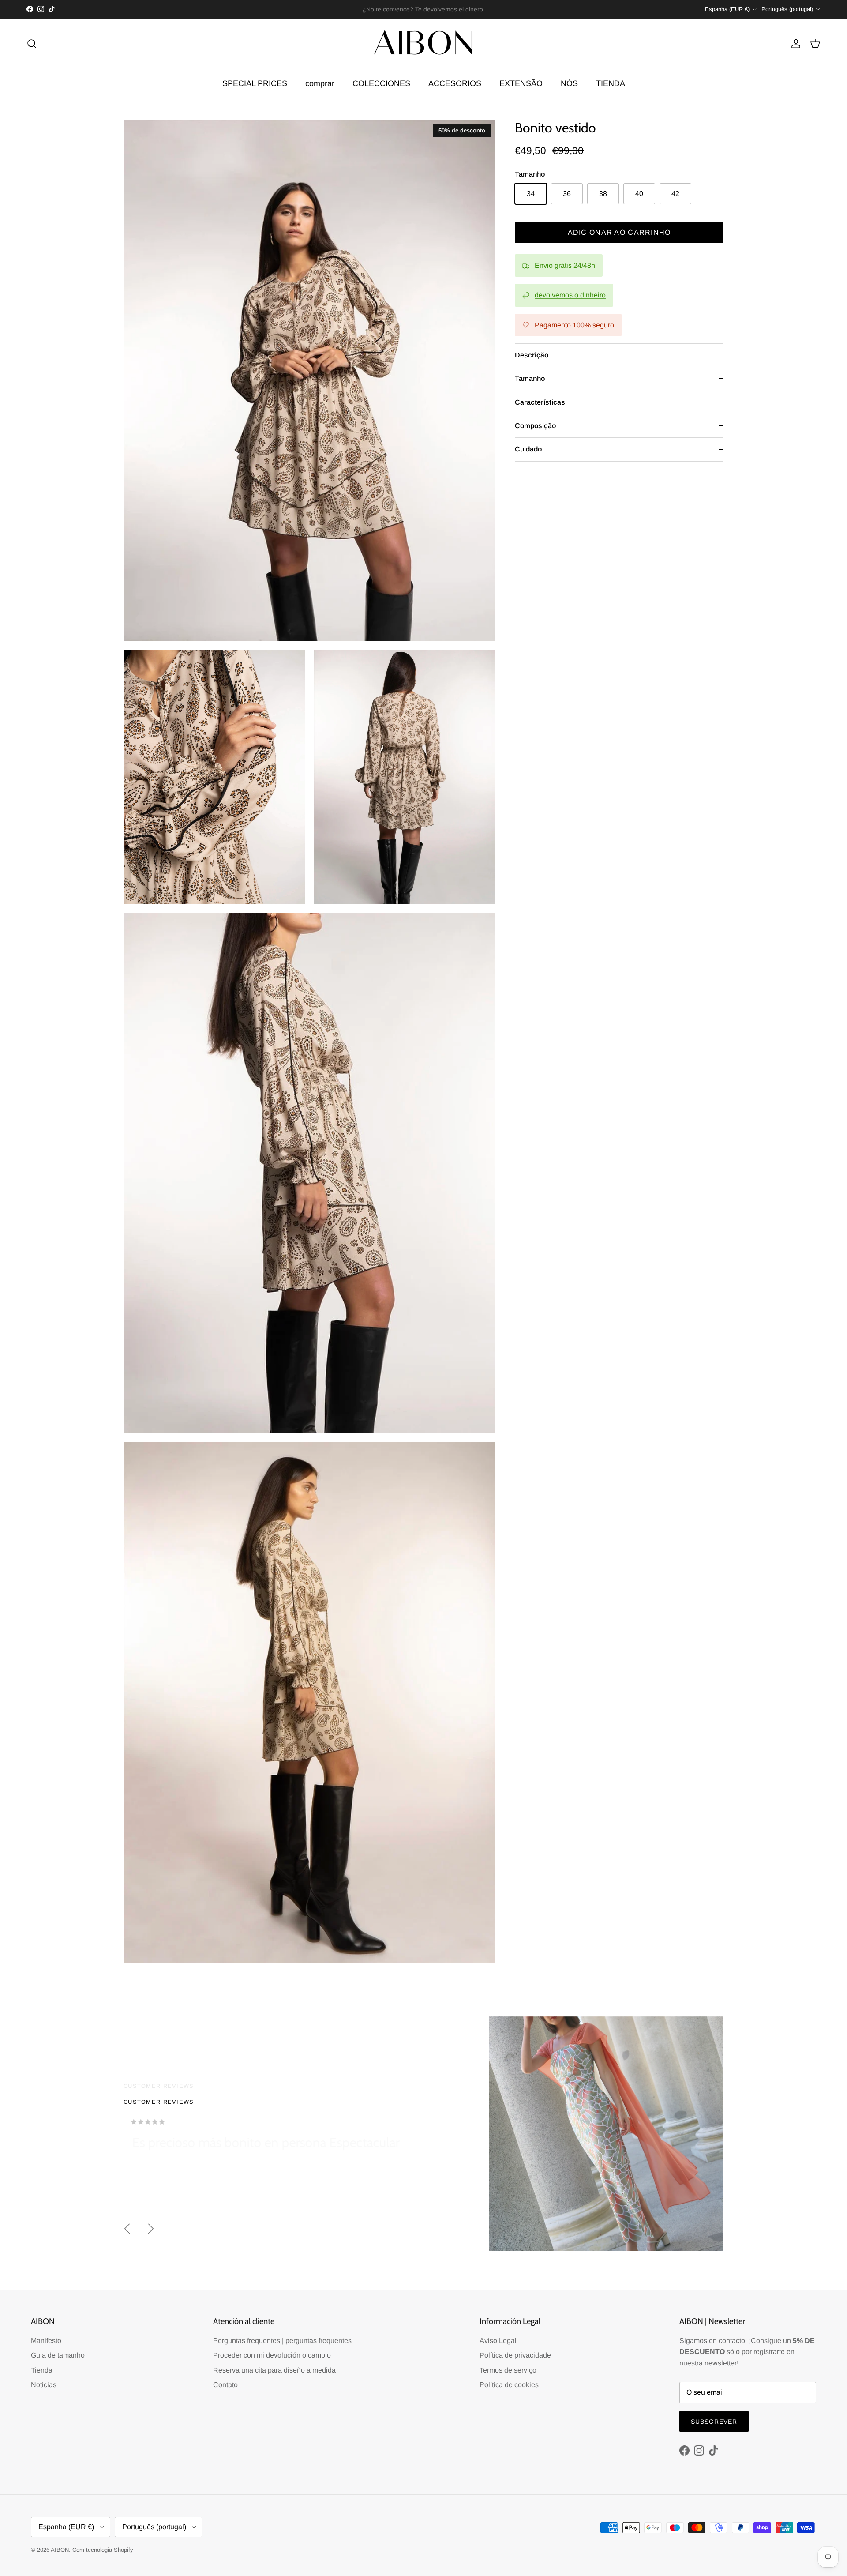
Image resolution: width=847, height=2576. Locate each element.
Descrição (532, 355)
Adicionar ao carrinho (619, 232)
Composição (535, 426)
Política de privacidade (515, 2355)
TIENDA (611, 83)
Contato (225, 2385)
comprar (320, 83)
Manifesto (46, 2341)
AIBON (60, 2550)
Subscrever (714, 2422)
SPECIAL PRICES (255, 83)
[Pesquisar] (32, 44)
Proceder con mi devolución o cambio (272, 2355)
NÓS (569, 83)
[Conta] (794, 44)
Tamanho (530, 378)
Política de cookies (509, 2385)
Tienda (42, 2370)
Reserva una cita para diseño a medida (274, 2370)
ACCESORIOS (455, 83)
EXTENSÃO (521, 83)
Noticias (44, 2385)
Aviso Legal (498, 2341)
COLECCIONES (381, 83)
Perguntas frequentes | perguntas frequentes (282, 2341)
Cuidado (528, 449)
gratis (388, 9)
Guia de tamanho (58, 2355)
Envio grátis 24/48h (565, 265)
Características (540, 402)
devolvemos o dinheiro (570, 295)
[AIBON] (423, 44)
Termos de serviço (508, 2370)
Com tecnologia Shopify (103, 2550)
